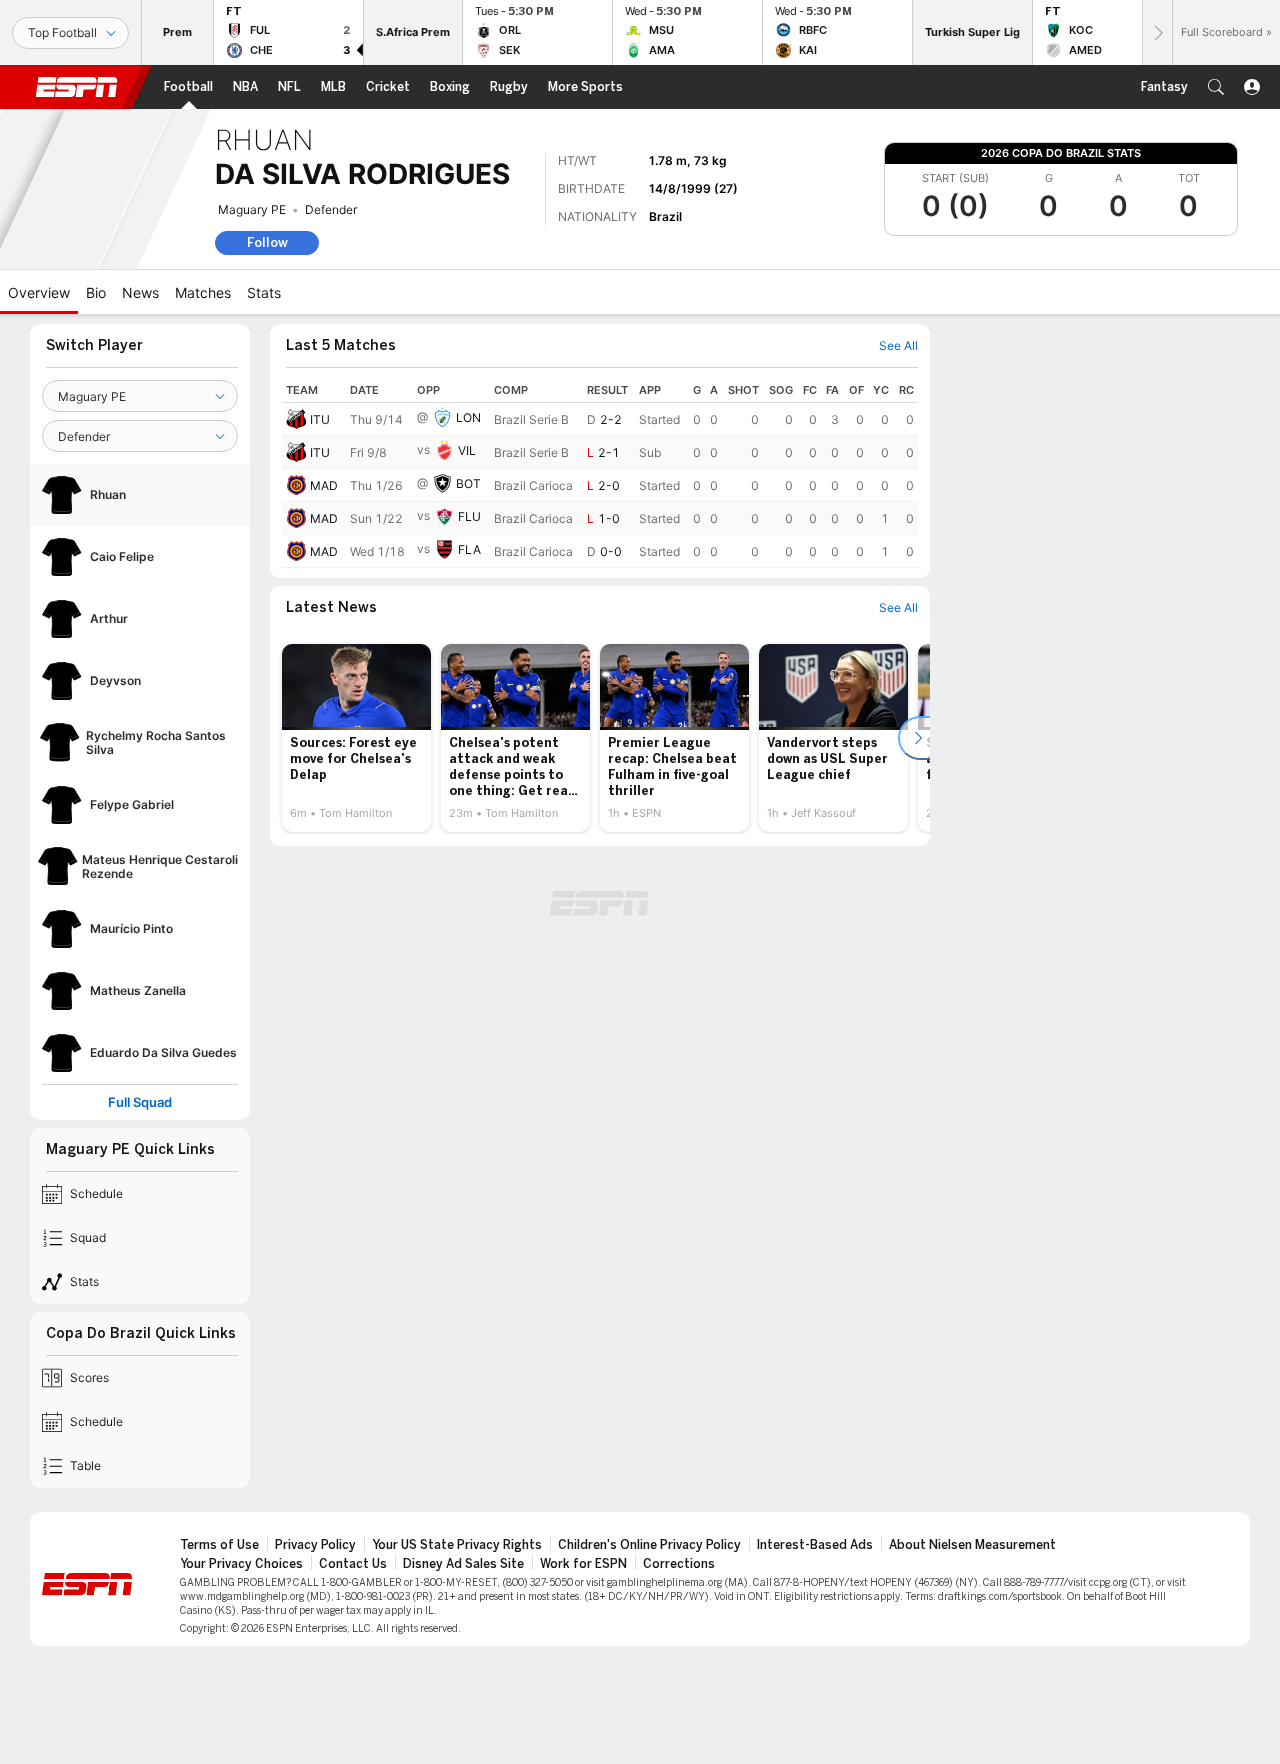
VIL (467, 450)
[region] (600, 473)
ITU (320, 419)
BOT (468, 483)
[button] (1216, 87)
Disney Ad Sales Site (463, 1564)
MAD (324, 485)
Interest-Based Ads (815, 1545)
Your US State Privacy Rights (457, 1545)
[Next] (1157, 32)
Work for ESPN (583, 1564)
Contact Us (353, 1564)
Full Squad (140, 1102)
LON (468, 417)
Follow (267, 242)
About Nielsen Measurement (972, 1545)
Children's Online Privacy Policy (649, 1545)
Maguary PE (252, 209)
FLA (469, 549)
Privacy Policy (315, 1545)
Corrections (679, 1564)
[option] (356, 738)
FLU (469, 516)
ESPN (77, 87)
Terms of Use (219, 1545)
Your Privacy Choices (241, 1564)
